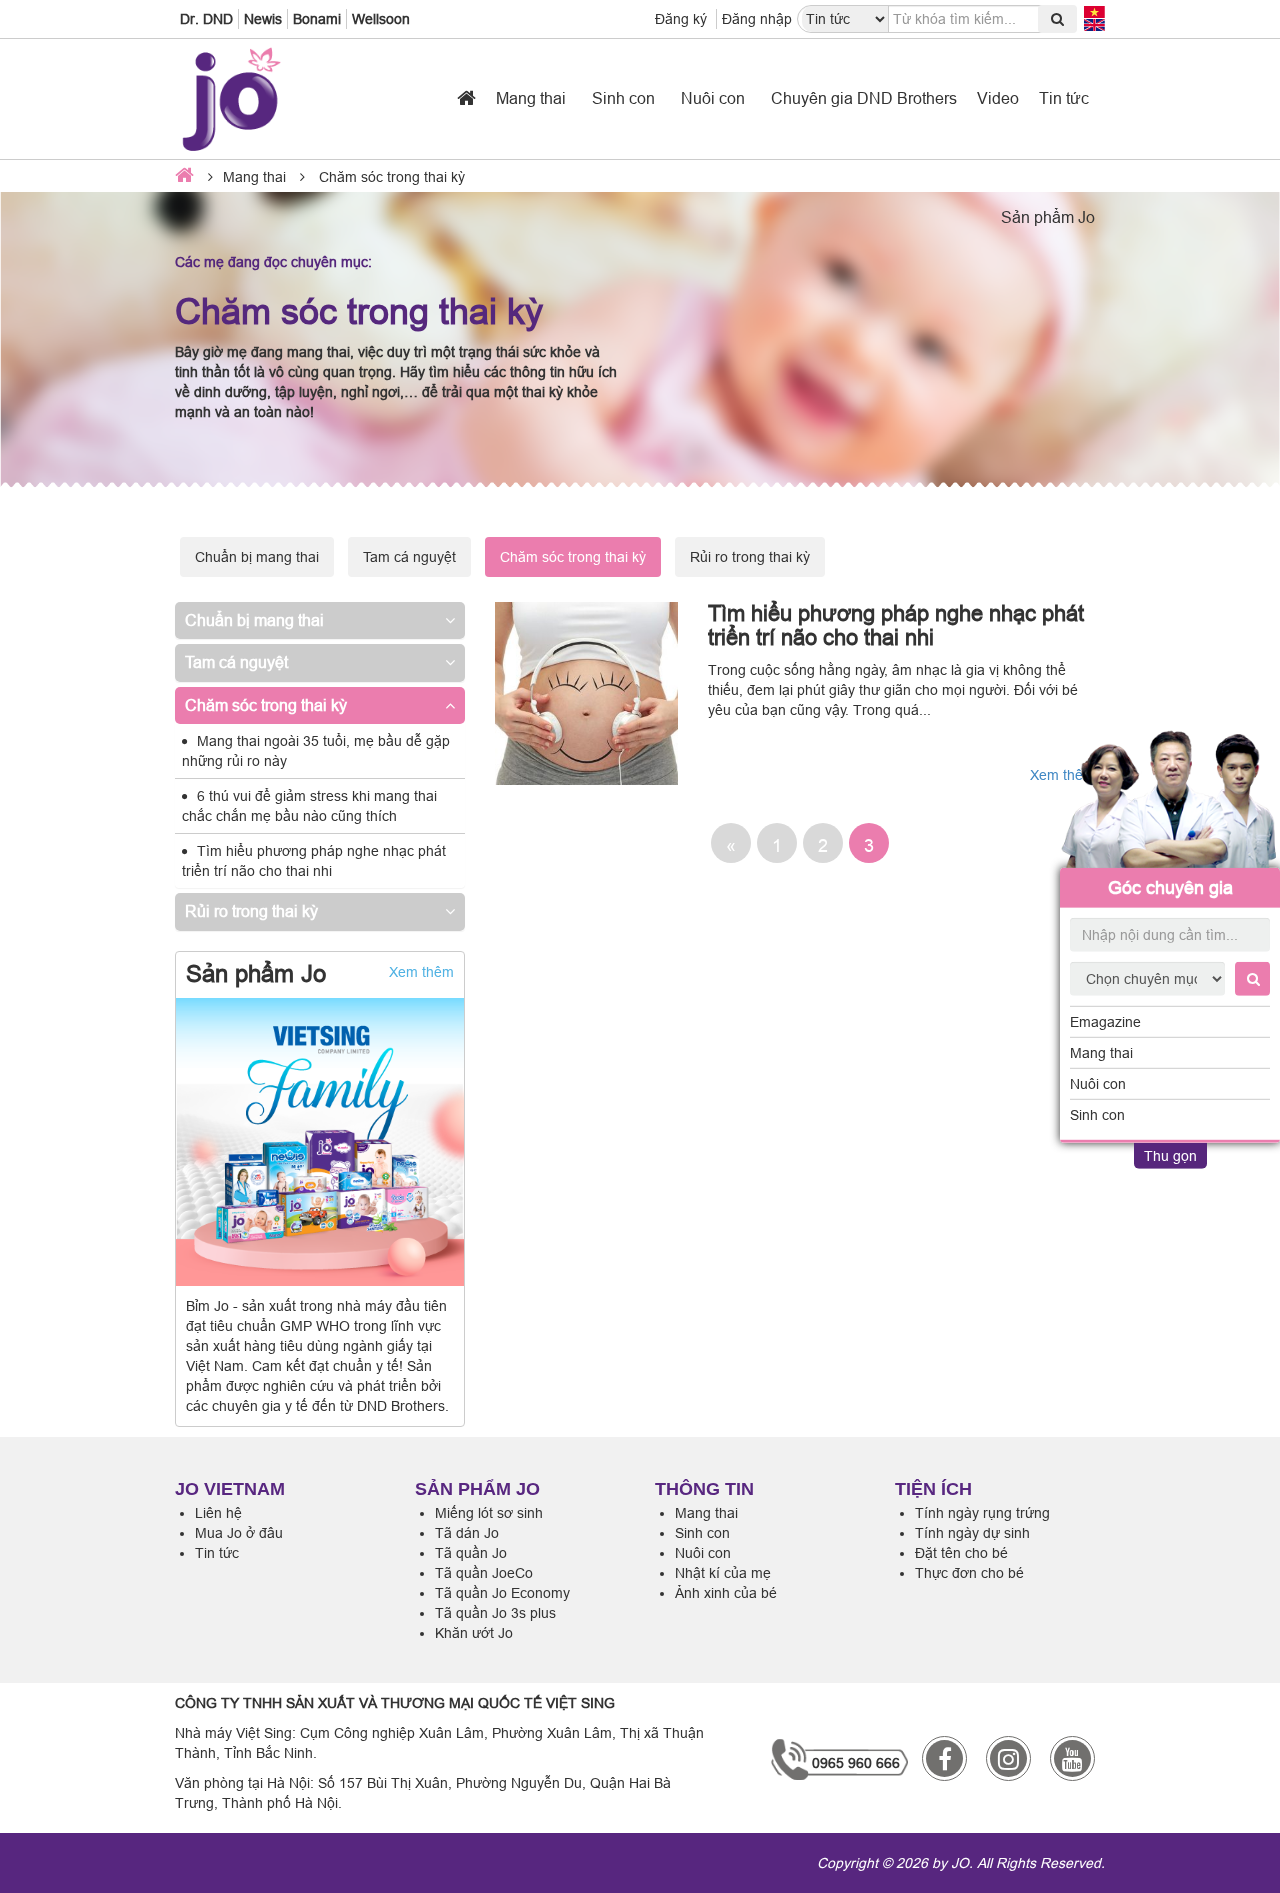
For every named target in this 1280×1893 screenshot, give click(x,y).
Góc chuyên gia (1170, 887)
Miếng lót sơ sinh (489, 1513)
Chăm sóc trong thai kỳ (266, 705)
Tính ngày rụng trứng (982, 1513)
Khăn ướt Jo (474, 1633)
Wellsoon (381, 19)
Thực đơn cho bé (969, 1573)
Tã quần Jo (471, 1553)
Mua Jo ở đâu (239, 1533)
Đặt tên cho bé (961, 1553)
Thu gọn (1170, 1156)
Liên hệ (218, 1513)
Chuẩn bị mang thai (257, 557)
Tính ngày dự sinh (972, 1533)
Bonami (317, 19)
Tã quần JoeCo (484, 1573)
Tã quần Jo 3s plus (495, 1613)
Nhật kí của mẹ (723, 1573)
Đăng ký (681, 19)
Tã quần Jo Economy (502, 1593)
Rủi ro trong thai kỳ (750, 557)
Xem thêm (421, 972)
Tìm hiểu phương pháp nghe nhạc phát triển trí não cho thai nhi (896, 625)
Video (998, 98)
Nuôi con (1098, 1084)
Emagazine (1105, 1022)
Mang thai (1101, 1053)
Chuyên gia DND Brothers (864, 98)
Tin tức (1064, 98)
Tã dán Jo (467, 1533)
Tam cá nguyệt (409, 557)
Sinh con (1097, 1115)
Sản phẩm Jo (1048, 217)
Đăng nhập (757, 19)
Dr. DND (206, 19)
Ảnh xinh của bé (726, 1593)
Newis (263, 19)
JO (960, 1863)
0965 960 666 (856, 1763)
